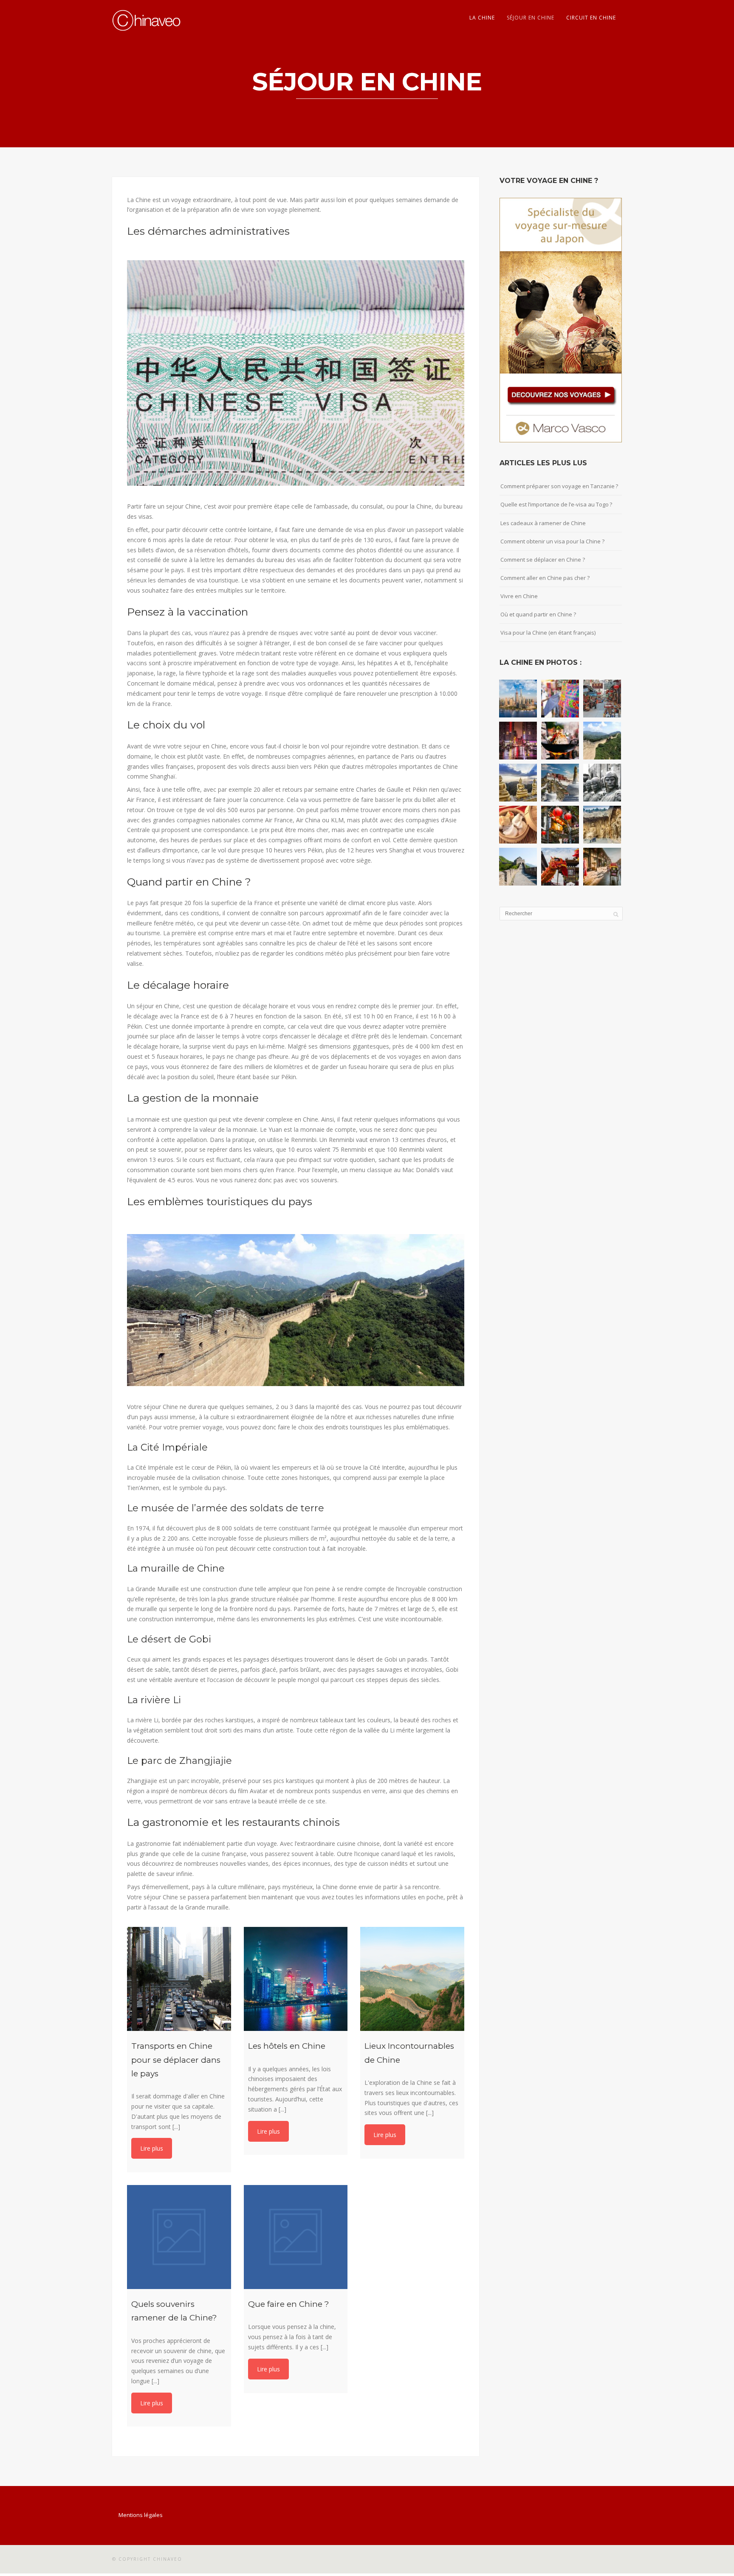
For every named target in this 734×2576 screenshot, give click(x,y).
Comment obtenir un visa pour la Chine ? (552, 541)
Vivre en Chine (519, 596)
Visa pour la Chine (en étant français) (548, 633)
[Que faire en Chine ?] (296, 2237)
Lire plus (152, 2148)
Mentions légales (141, 2515)
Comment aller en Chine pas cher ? (545, 578)
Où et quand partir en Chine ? (538, 614)
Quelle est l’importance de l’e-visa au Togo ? (556, 504)
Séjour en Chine (531, 18)
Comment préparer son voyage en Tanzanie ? (559, 486)
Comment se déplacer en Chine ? (543, 560)
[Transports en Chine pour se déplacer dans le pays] (179, 1979)
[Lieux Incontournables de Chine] (412, 1979)
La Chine (482, 18)
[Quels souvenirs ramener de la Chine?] (179, 2237)
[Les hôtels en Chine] (296, 1979)
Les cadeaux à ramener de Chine (543, 523)
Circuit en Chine (591, 18)
